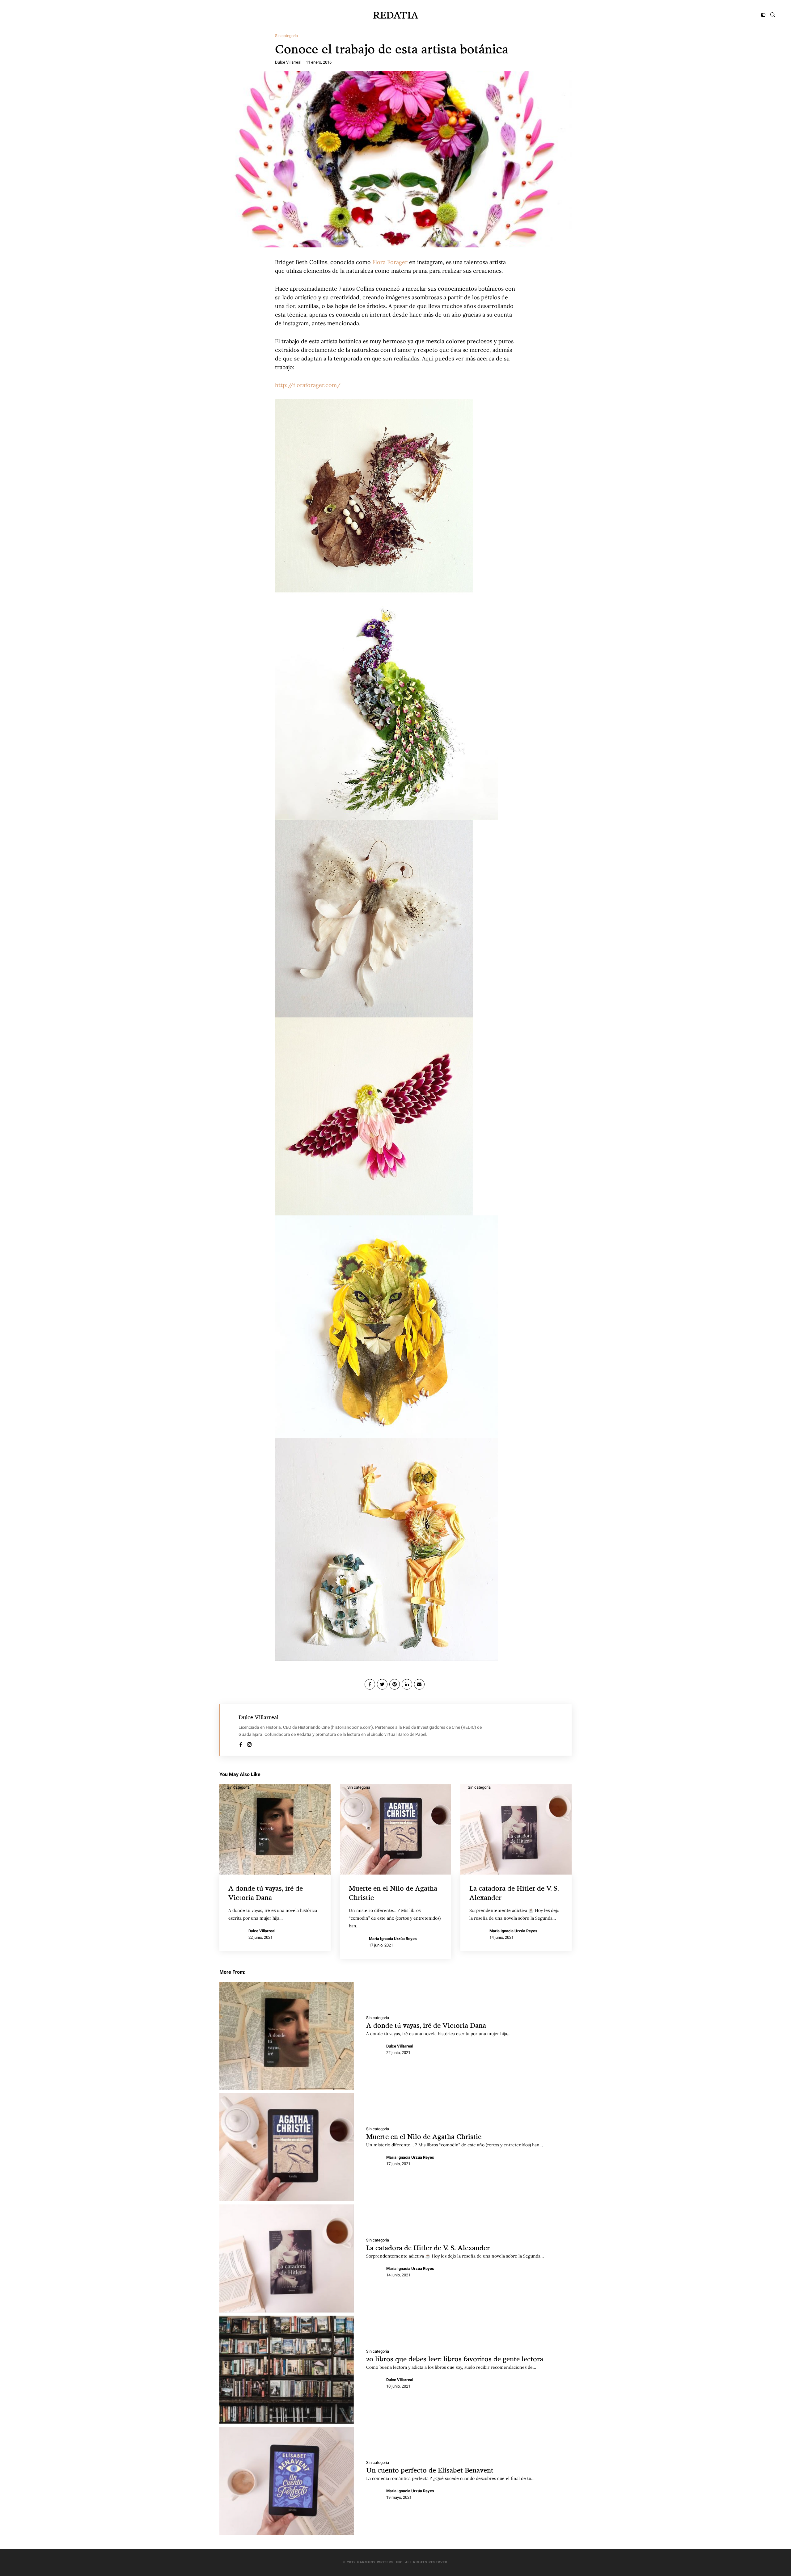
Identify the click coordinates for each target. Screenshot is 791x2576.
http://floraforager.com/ (308, 385)
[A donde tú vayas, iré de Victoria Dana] (287, 2036)
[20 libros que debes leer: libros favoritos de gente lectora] (287, 2370)
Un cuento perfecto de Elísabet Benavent (430, 2470)
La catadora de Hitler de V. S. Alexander (428, 2248)
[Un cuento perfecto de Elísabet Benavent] (287, 2481)
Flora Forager (390, 262)
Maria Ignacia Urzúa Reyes (393, 1939)
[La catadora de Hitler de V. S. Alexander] (287, 2258)
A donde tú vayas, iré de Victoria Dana (426, 2025)
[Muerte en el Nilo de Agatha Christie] (287, 2147)
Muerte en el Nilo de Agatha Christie (424, 2136)
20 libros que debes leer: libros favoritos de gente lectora (455, 2359)
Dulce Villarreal (288, 62)
